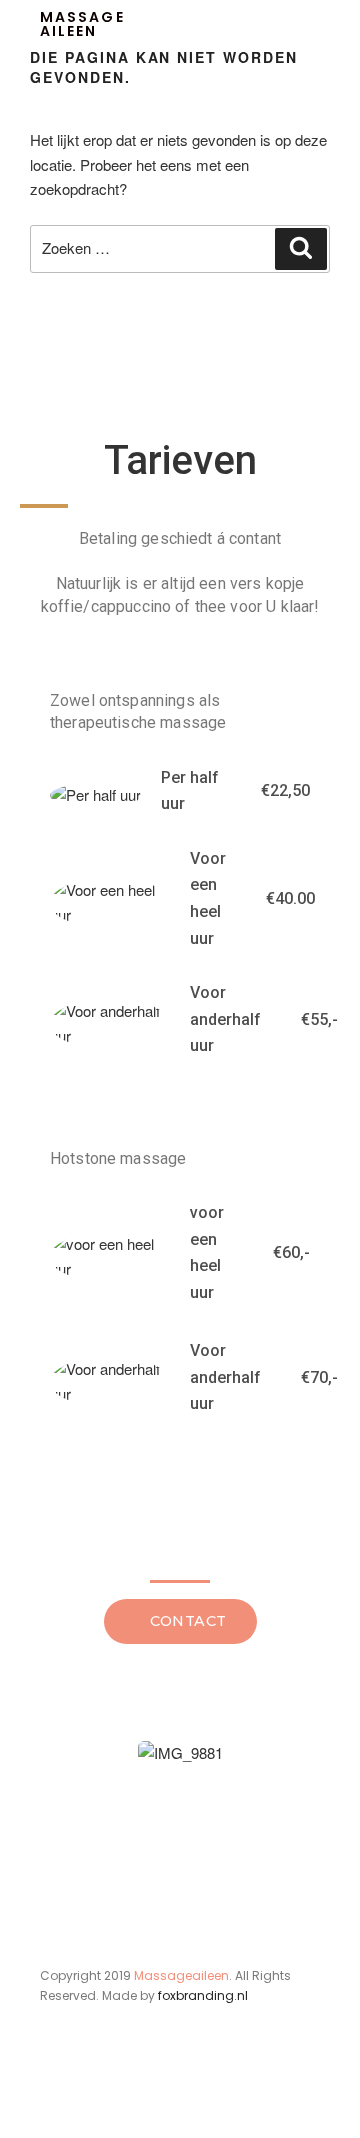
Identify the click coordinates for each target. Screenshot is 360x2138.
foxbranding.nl (203, 1995)
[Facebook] (52, 2096)
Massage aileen (82, 24)
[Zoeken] (301, 249)
